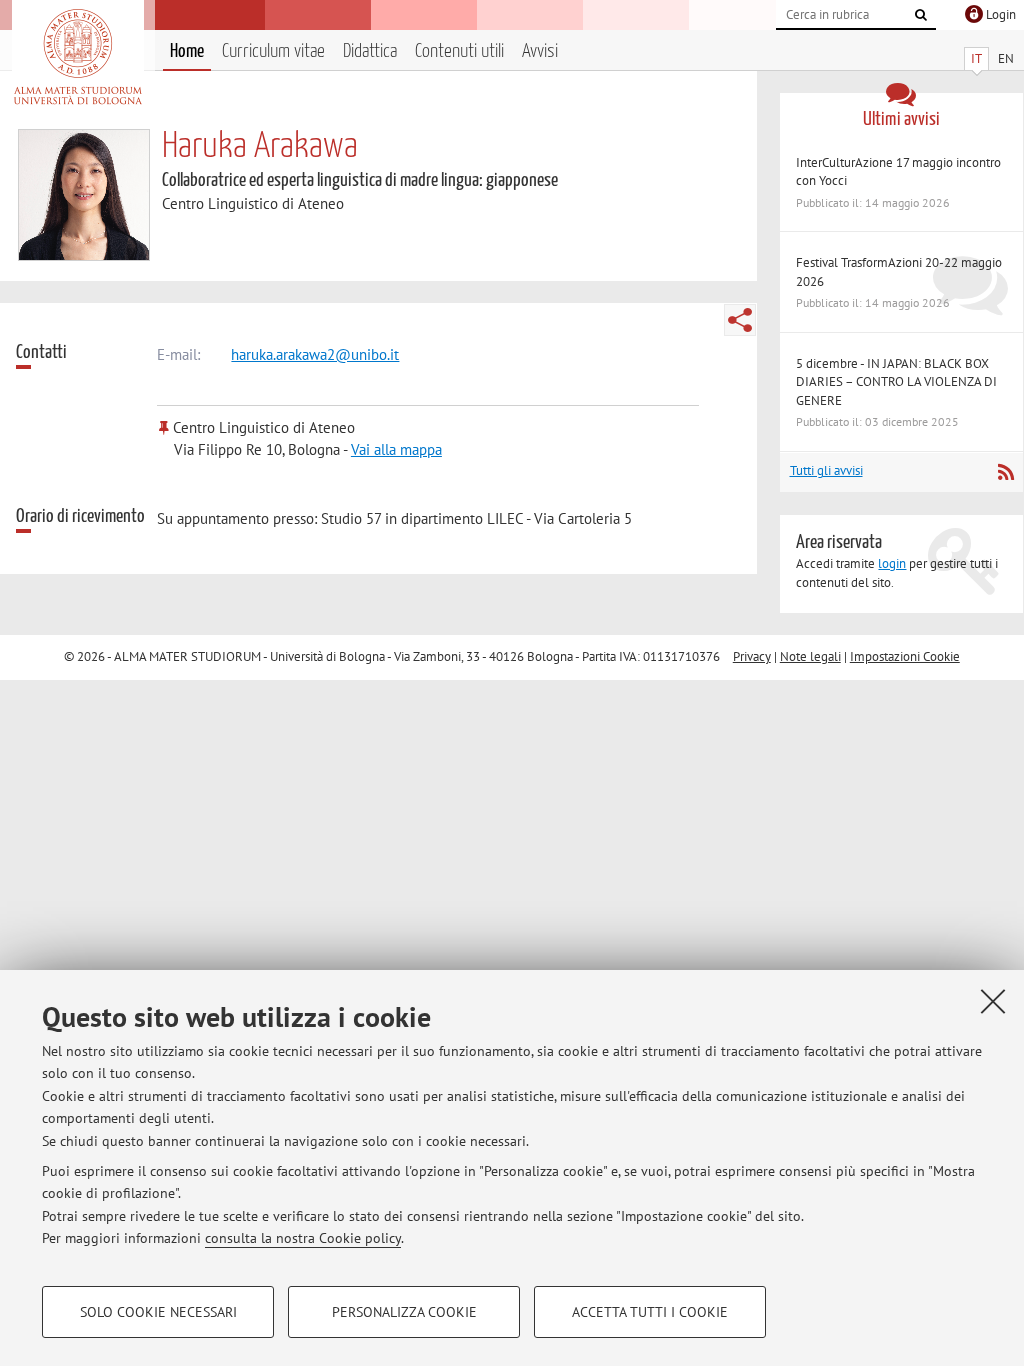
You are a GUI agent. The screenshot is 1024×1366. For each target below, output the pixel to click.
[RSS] (1005, 472)
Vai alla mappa (396, 449)
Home (187, 51)
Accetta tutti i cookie (650, 1312)
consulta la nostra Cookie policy (303, 1238)
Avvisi (540, 51)
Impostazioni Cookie (905, 656)
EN (1006, 58)
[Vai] (921, 15)
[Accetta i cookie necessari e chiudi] (993, 1001)
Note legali (810, 656)
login (892, 563)
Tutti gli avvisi (826, 470)
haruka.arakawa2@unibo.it (315, 354)
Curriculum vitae (273, 51)
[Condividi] (740, 320)
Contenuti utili (459, 51)
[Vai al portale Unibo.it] (77, 57)
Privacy (752, 656)
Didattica (370, 51)
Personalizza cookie (404, 1312)
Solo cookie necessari (158, 1312)
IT (976, 58)
